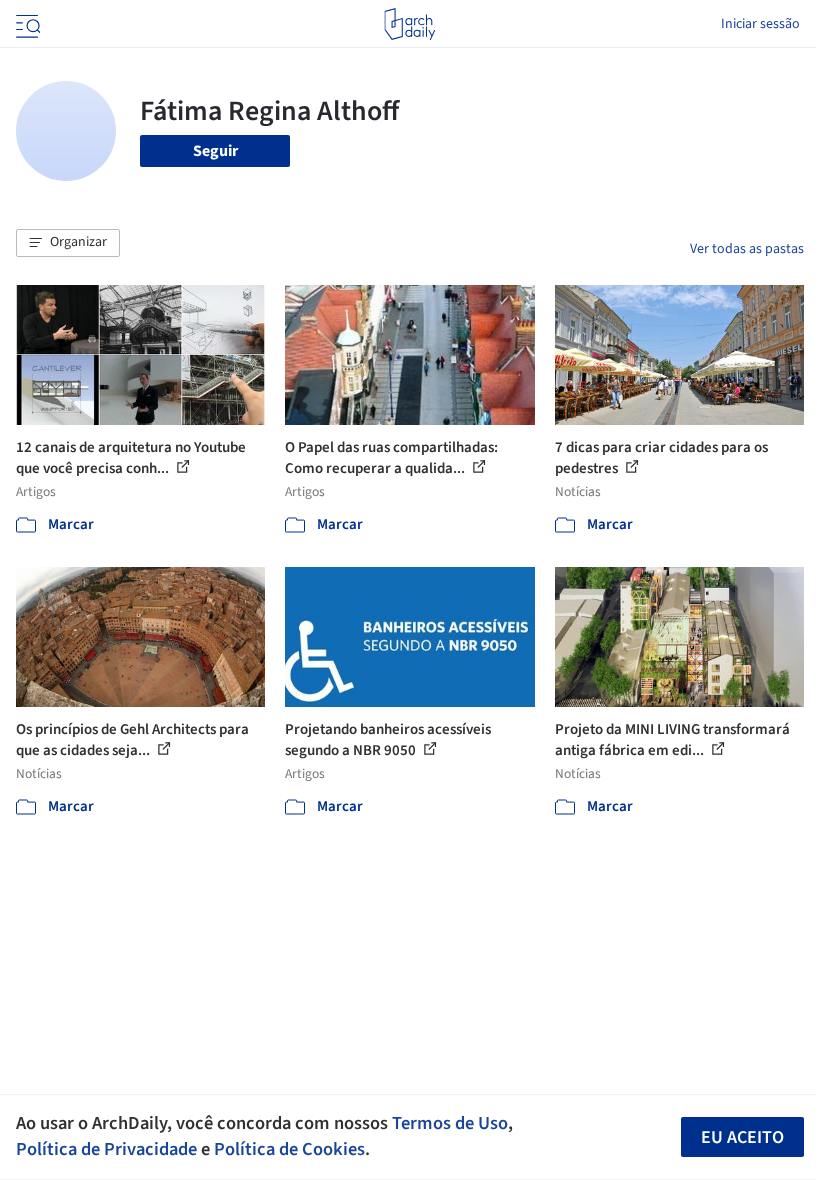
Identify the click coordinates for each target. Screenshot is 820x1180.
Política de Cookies (289, 1149)
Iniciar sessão (760, 24)
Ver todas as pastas (747, 249)
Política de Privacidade (106, 1149)
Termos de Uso (450, 1123)
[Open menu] (26, 24)
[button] (68, 243)
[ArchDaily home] (409, 24)
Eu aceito (742, 1137)
